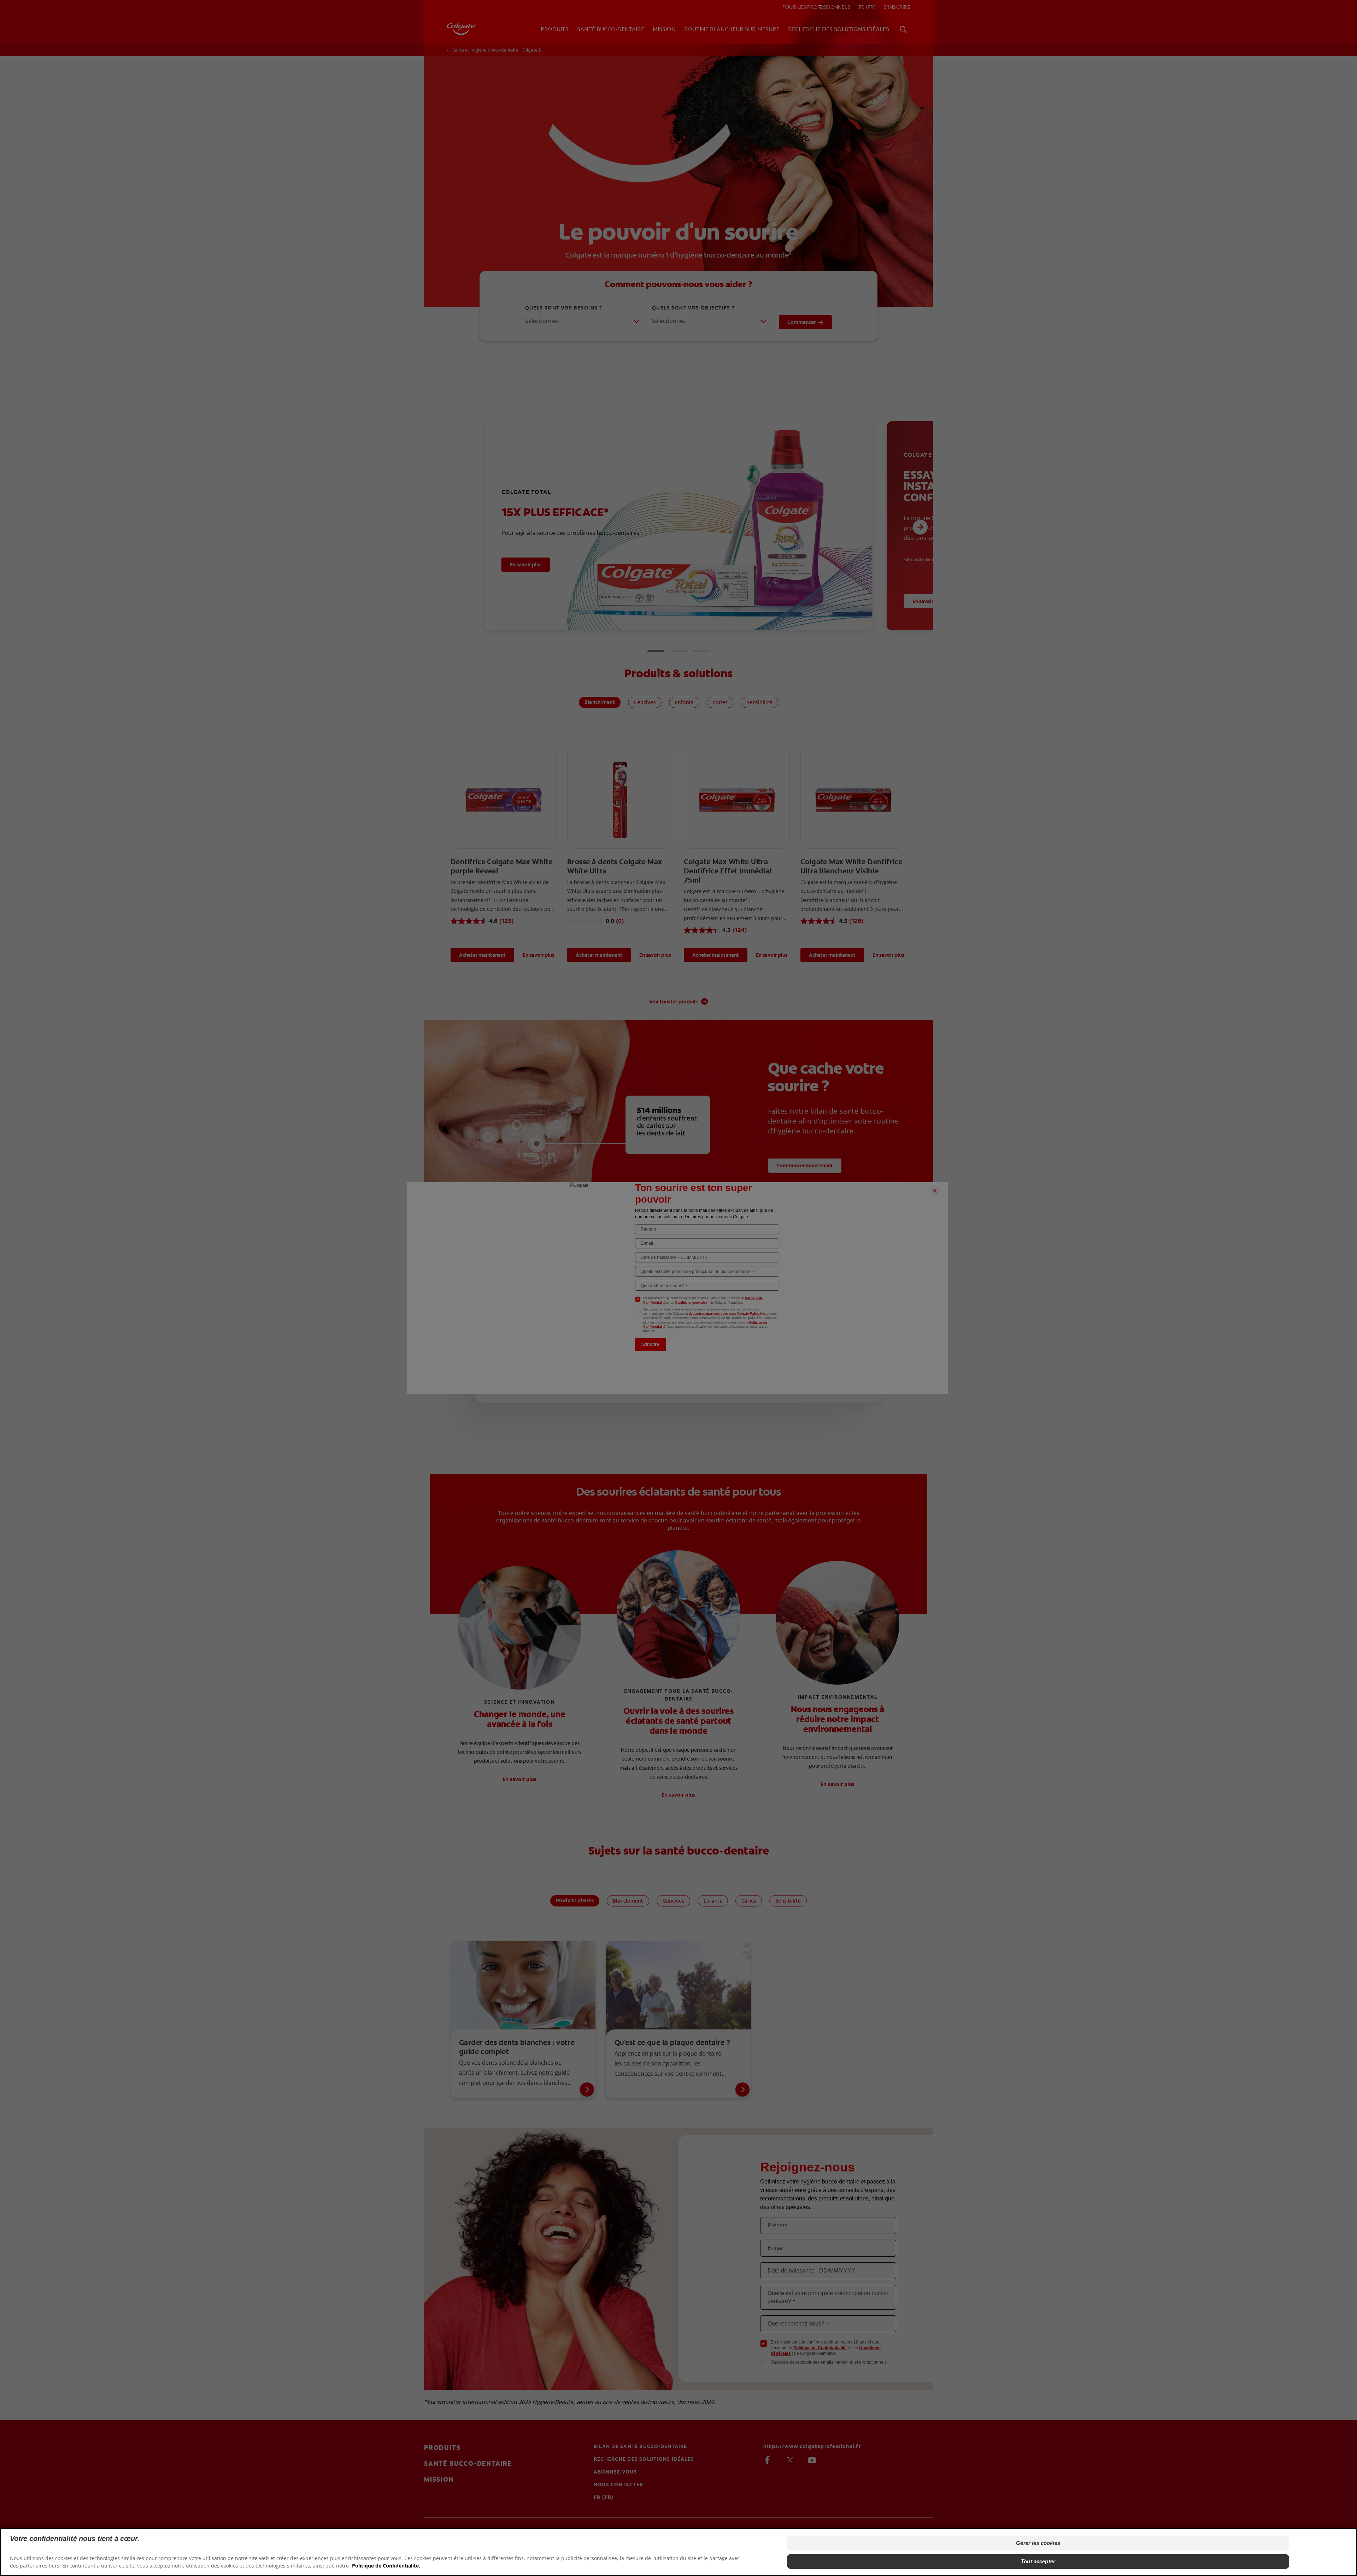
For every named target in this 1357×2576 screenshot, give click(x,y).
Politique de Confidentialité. (386, 2566)
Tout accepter (1038, 2561)
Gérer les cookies (1038, 2543)
